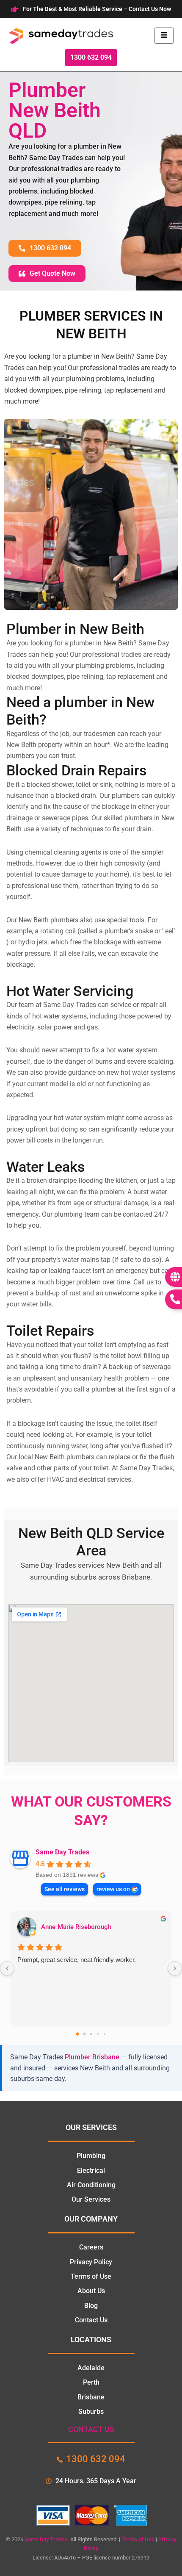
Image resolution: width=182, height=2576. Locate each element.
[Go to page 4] (105, 2034)
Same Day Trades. (47, 2539)
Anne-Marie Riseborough (76, 1927)
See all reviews (65, 1889)
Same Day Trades (62, 1852)
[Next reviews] (175, 1968)
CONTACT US (91, 2429)
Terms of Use (138, 2539)
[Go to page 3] (98, 2034)
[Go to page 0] (77, 2034)
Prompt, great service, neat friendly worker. (77, 1960)
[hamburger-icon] (164, 36)
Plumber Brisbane (92, 2057)
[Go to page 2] (91, 2034)
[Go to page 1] (84, 2034)
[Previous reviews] (7, 1968)
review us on (113, 1889)
